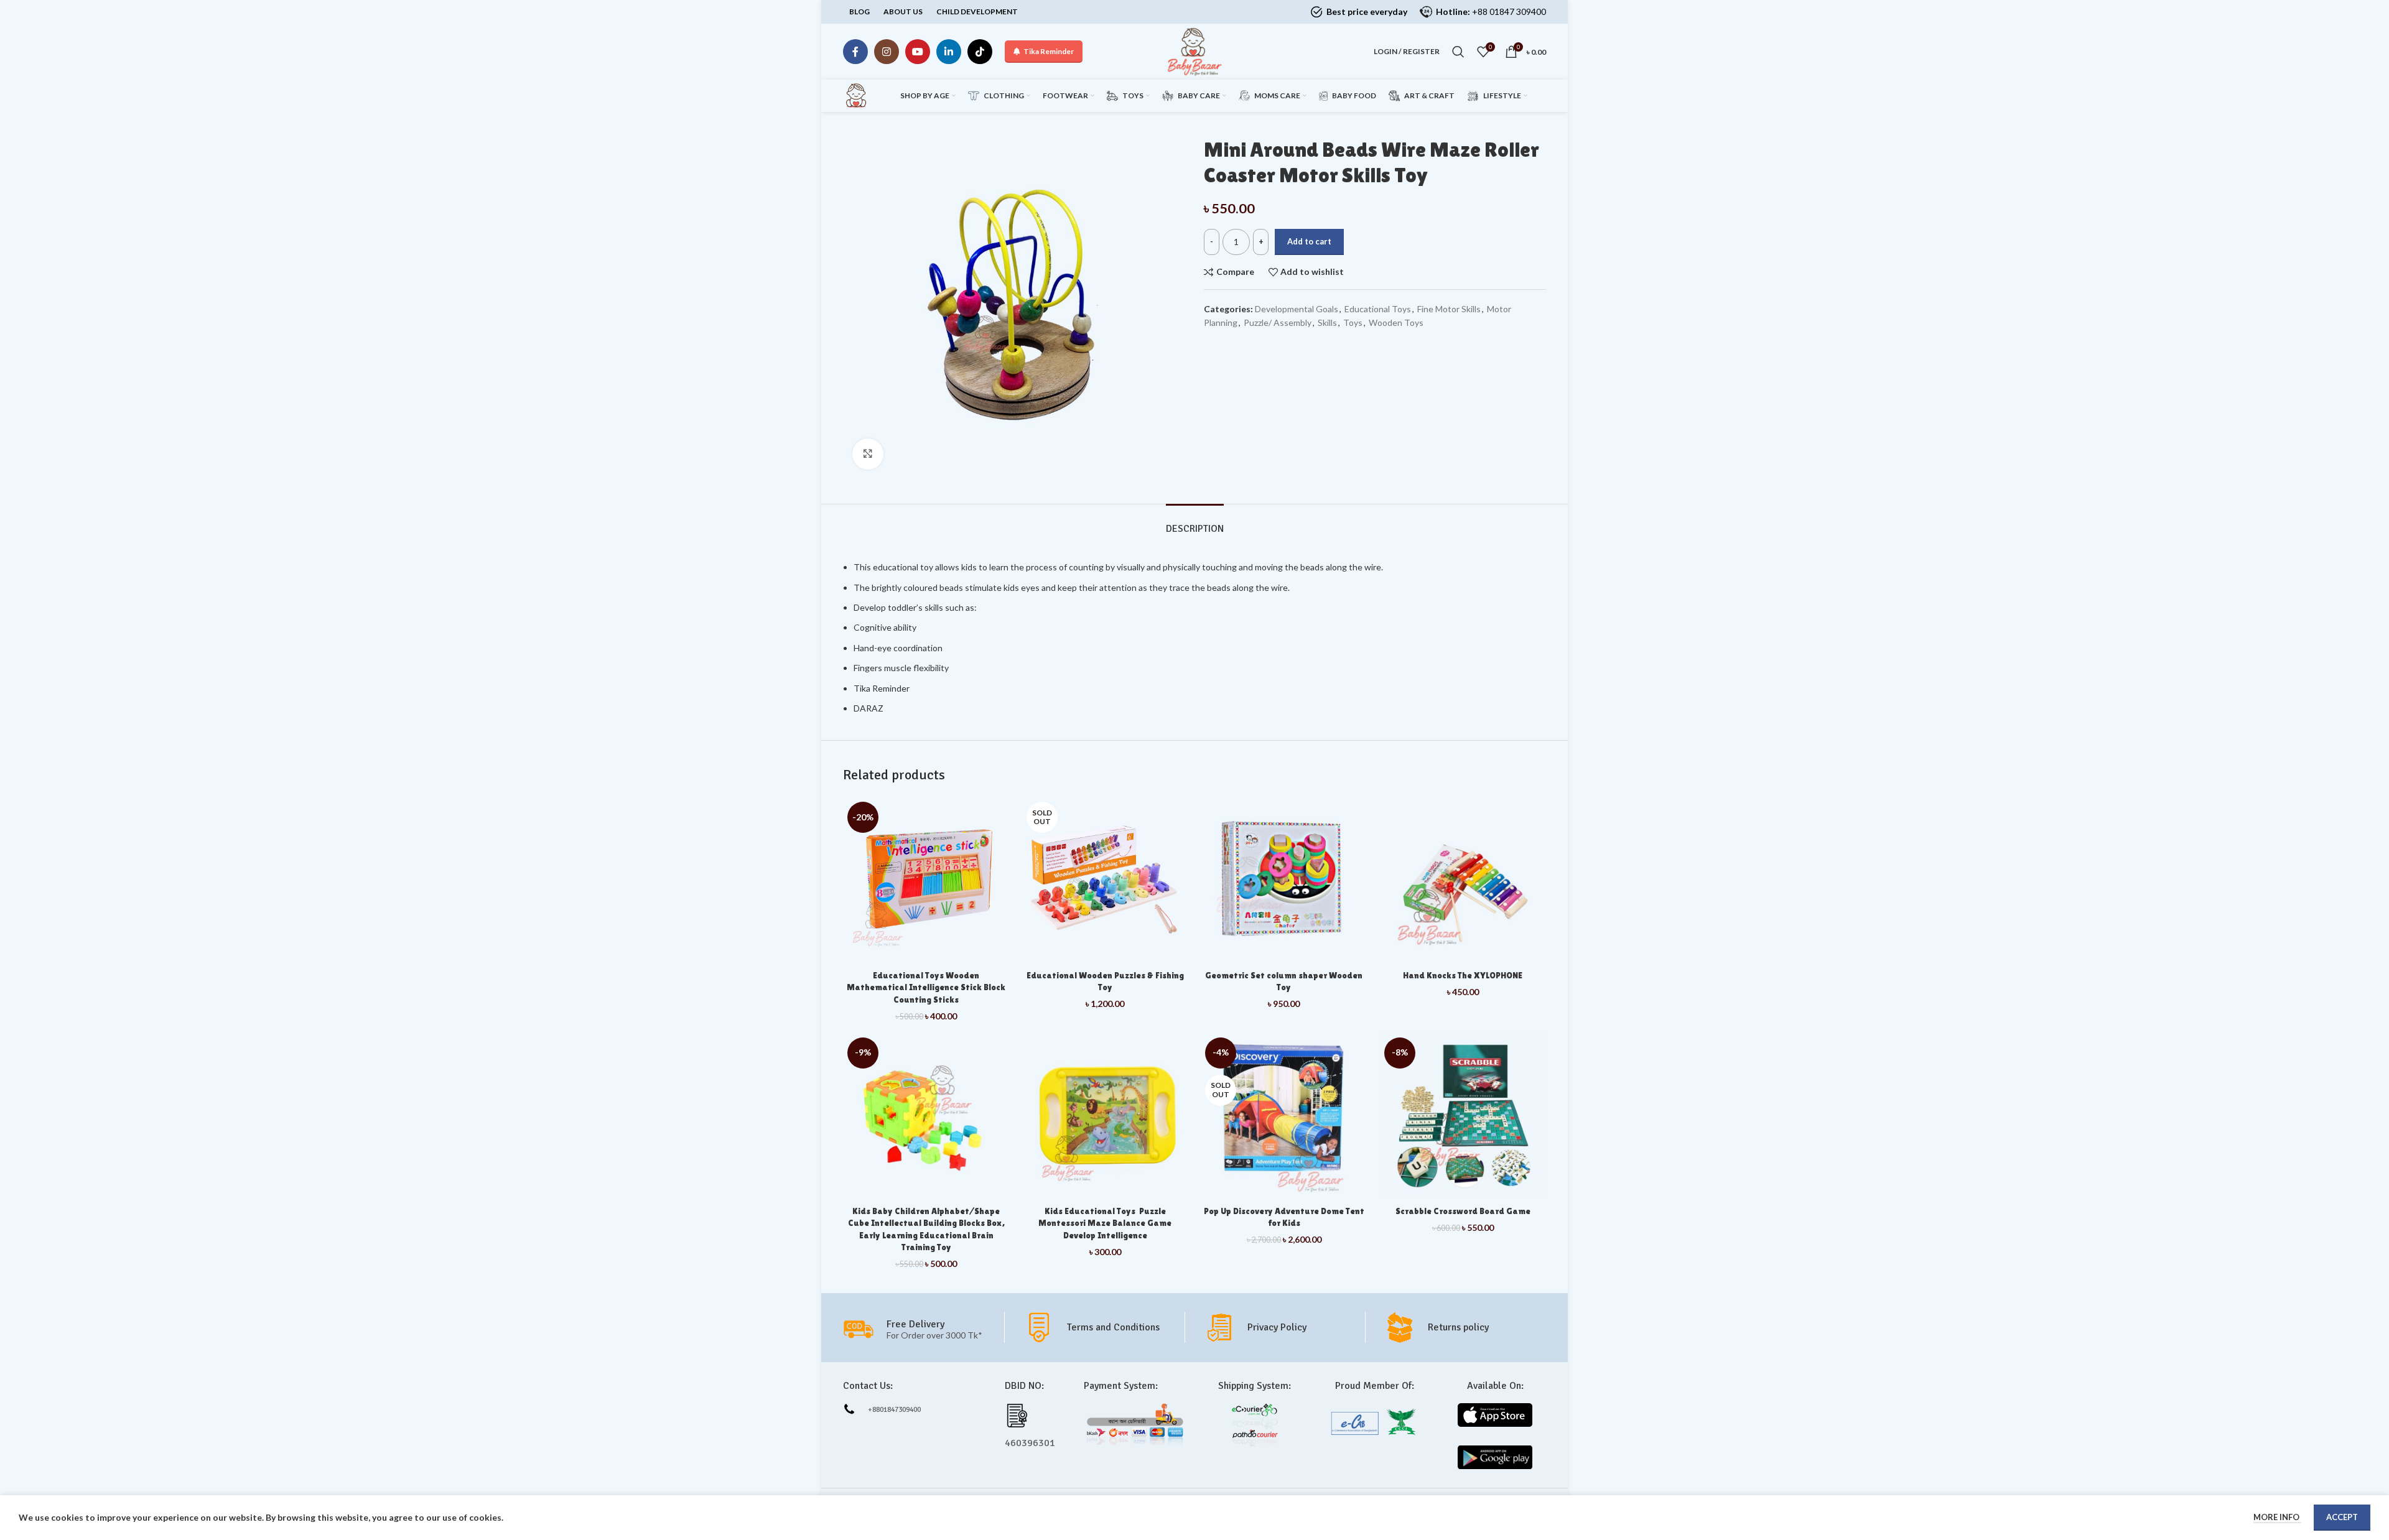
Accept (2342, 1517)
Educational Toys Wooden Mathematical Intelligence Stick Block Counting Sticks (926, 987)
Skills (1327, 322)
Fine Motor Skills (1449, 309)
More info (2277, 1517)
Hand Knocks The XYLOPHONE (1463, 975)
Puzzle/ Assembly (1278, 322)
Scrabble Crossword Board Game (1463, 1211)
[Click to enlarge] (868, 454)
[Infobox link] (1104, 1327)
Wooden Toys (1396, 322)
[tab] (1195, 523)
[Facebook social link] (855, 52)
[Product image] (1106, 881)
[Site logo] (1194, 51)
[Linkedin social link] (949, 52)
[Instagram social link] (887, 52)
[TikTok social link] (980, 52)
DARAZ (869, 708)
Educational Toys (1378, 309)
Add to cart (1309, 241)
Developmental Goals (1297, 309)
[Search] (1458, 52)
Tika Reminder (1049, 51)
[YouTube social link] (918, 52)
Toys (1353, 322)
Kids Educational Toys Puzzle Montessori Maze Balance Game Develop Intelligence (1105, 1223)
